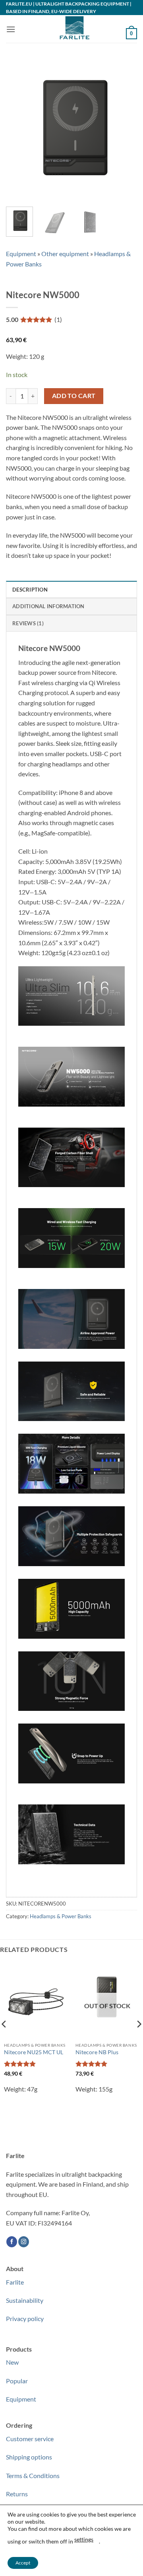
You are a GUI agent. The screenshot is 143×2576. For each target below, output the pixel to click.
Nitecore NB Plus (97, 2052)
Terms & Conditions (33, 2475)
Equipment (21, 254)
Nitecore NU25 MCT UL (34, 2052)
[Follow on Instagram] (24, 2242)
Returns (17, 2494)
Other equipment (65, 254)
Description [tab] (30, 590)
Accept (23, 2563)
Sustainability (25, 2300)
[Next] (124, 128)
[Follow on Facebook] (12, 2242)
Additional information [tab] (48, 606)
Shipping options (29, 2457)
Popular (17, 2381)
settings (84, 2539)
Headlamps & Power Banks (61, 1916)
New (12, 2362)
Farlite (15, 2282)
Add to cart (74, 396)
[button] (11, 29)
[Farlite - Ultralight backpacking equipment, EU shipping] (71, 29)
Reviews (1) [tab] (28, 623)
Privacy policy (25, 2318)
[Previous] (19, 128)
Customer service (30, 2439)
